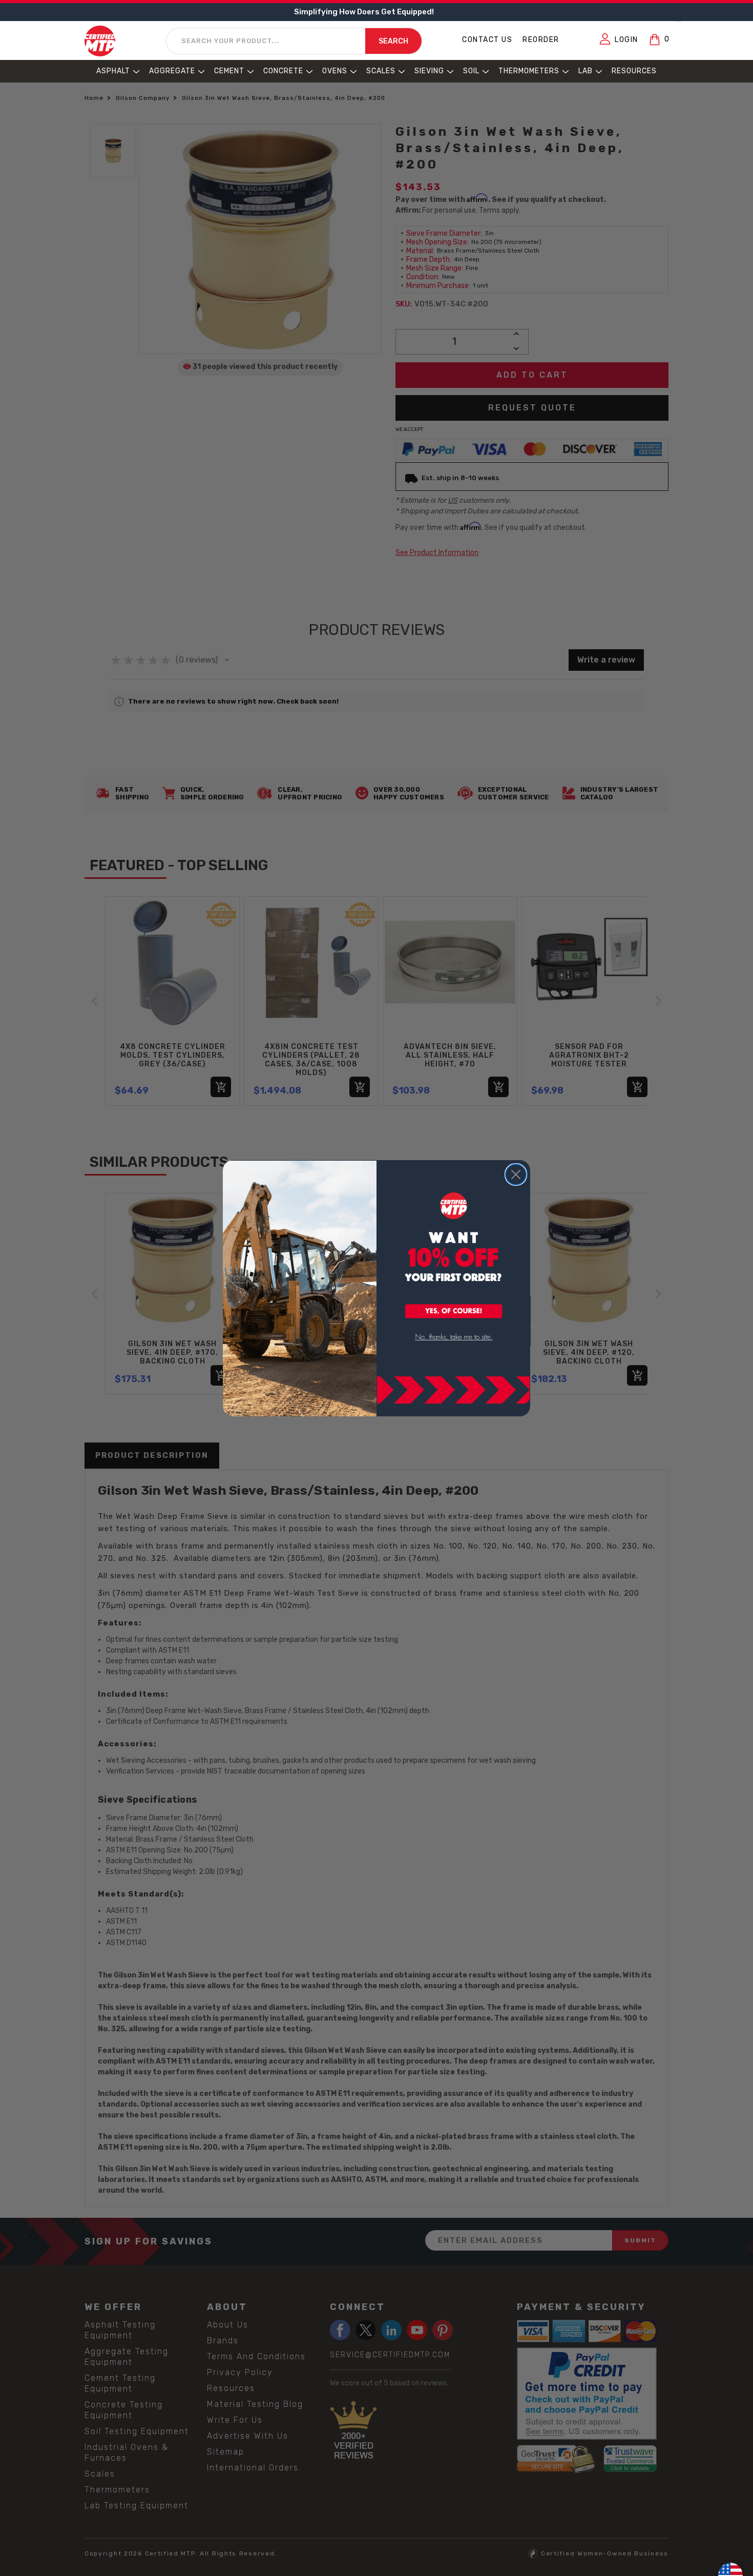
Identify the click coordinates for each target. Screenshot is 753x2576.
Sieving (429, 71)
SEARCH (393, 41)
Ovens (335, 71)
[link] (454, 1337)
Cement (229, 71)
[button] (454, 1312)
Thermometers (529, 71)
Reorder (541, 40)
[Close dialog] (516, 1174)
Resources (634, 71)
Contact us (487, 40)
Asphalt (113, 71)
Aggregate (172, 71)
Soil (471, 71)
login (626, 40)
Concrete (283, 71)
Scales (381, 71)
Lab (585, 71)
